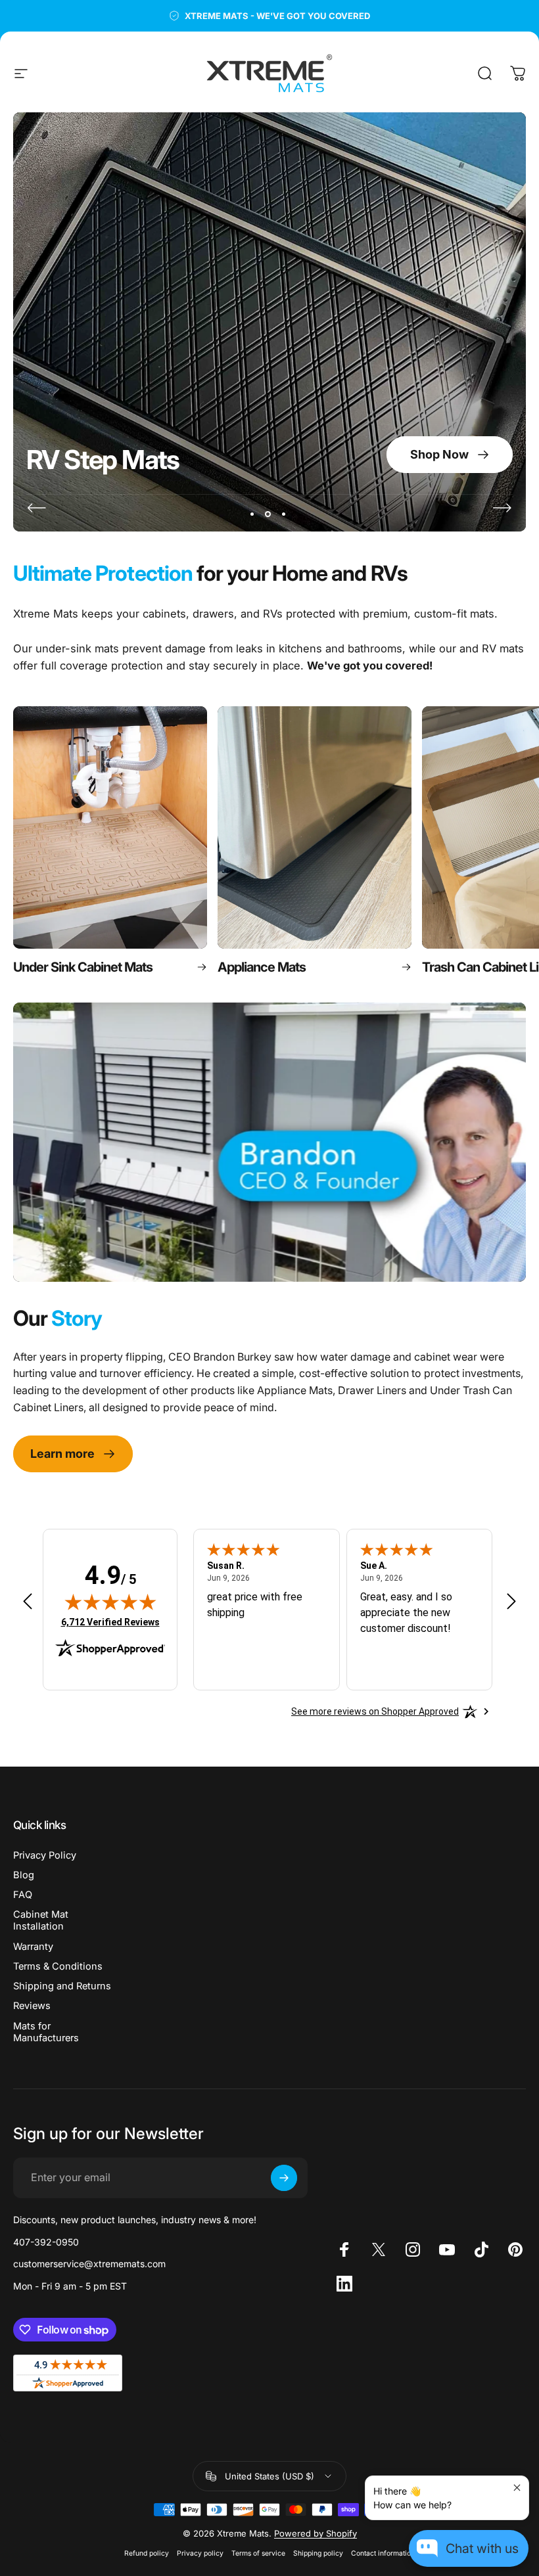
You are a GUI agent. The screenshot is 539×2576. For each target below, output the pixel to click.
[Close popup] (517, 2488)
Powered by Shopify (316, 2533)
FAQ (23, 1895)
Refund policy (147, 2553)
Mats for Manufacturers (46, 2032)
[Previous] (37, 508)
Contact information (383, 2553)
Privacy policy (200, 2553)
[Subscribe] (284, 2178)
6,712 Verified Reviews (110, 1622)
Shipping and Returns (62, 1986)
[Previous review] (28, 1601)
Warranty (33, 1947)
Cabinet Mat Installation (41, 1920)
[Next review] (511, 1601)
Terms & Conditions (58, 1966)
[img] (110, 1602)
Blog (24, 1875)
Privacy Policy (45, 1855)
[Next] (502, 508)
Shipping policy (318, 2553)
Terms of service (258, 2553)
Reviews (32, 2006)
